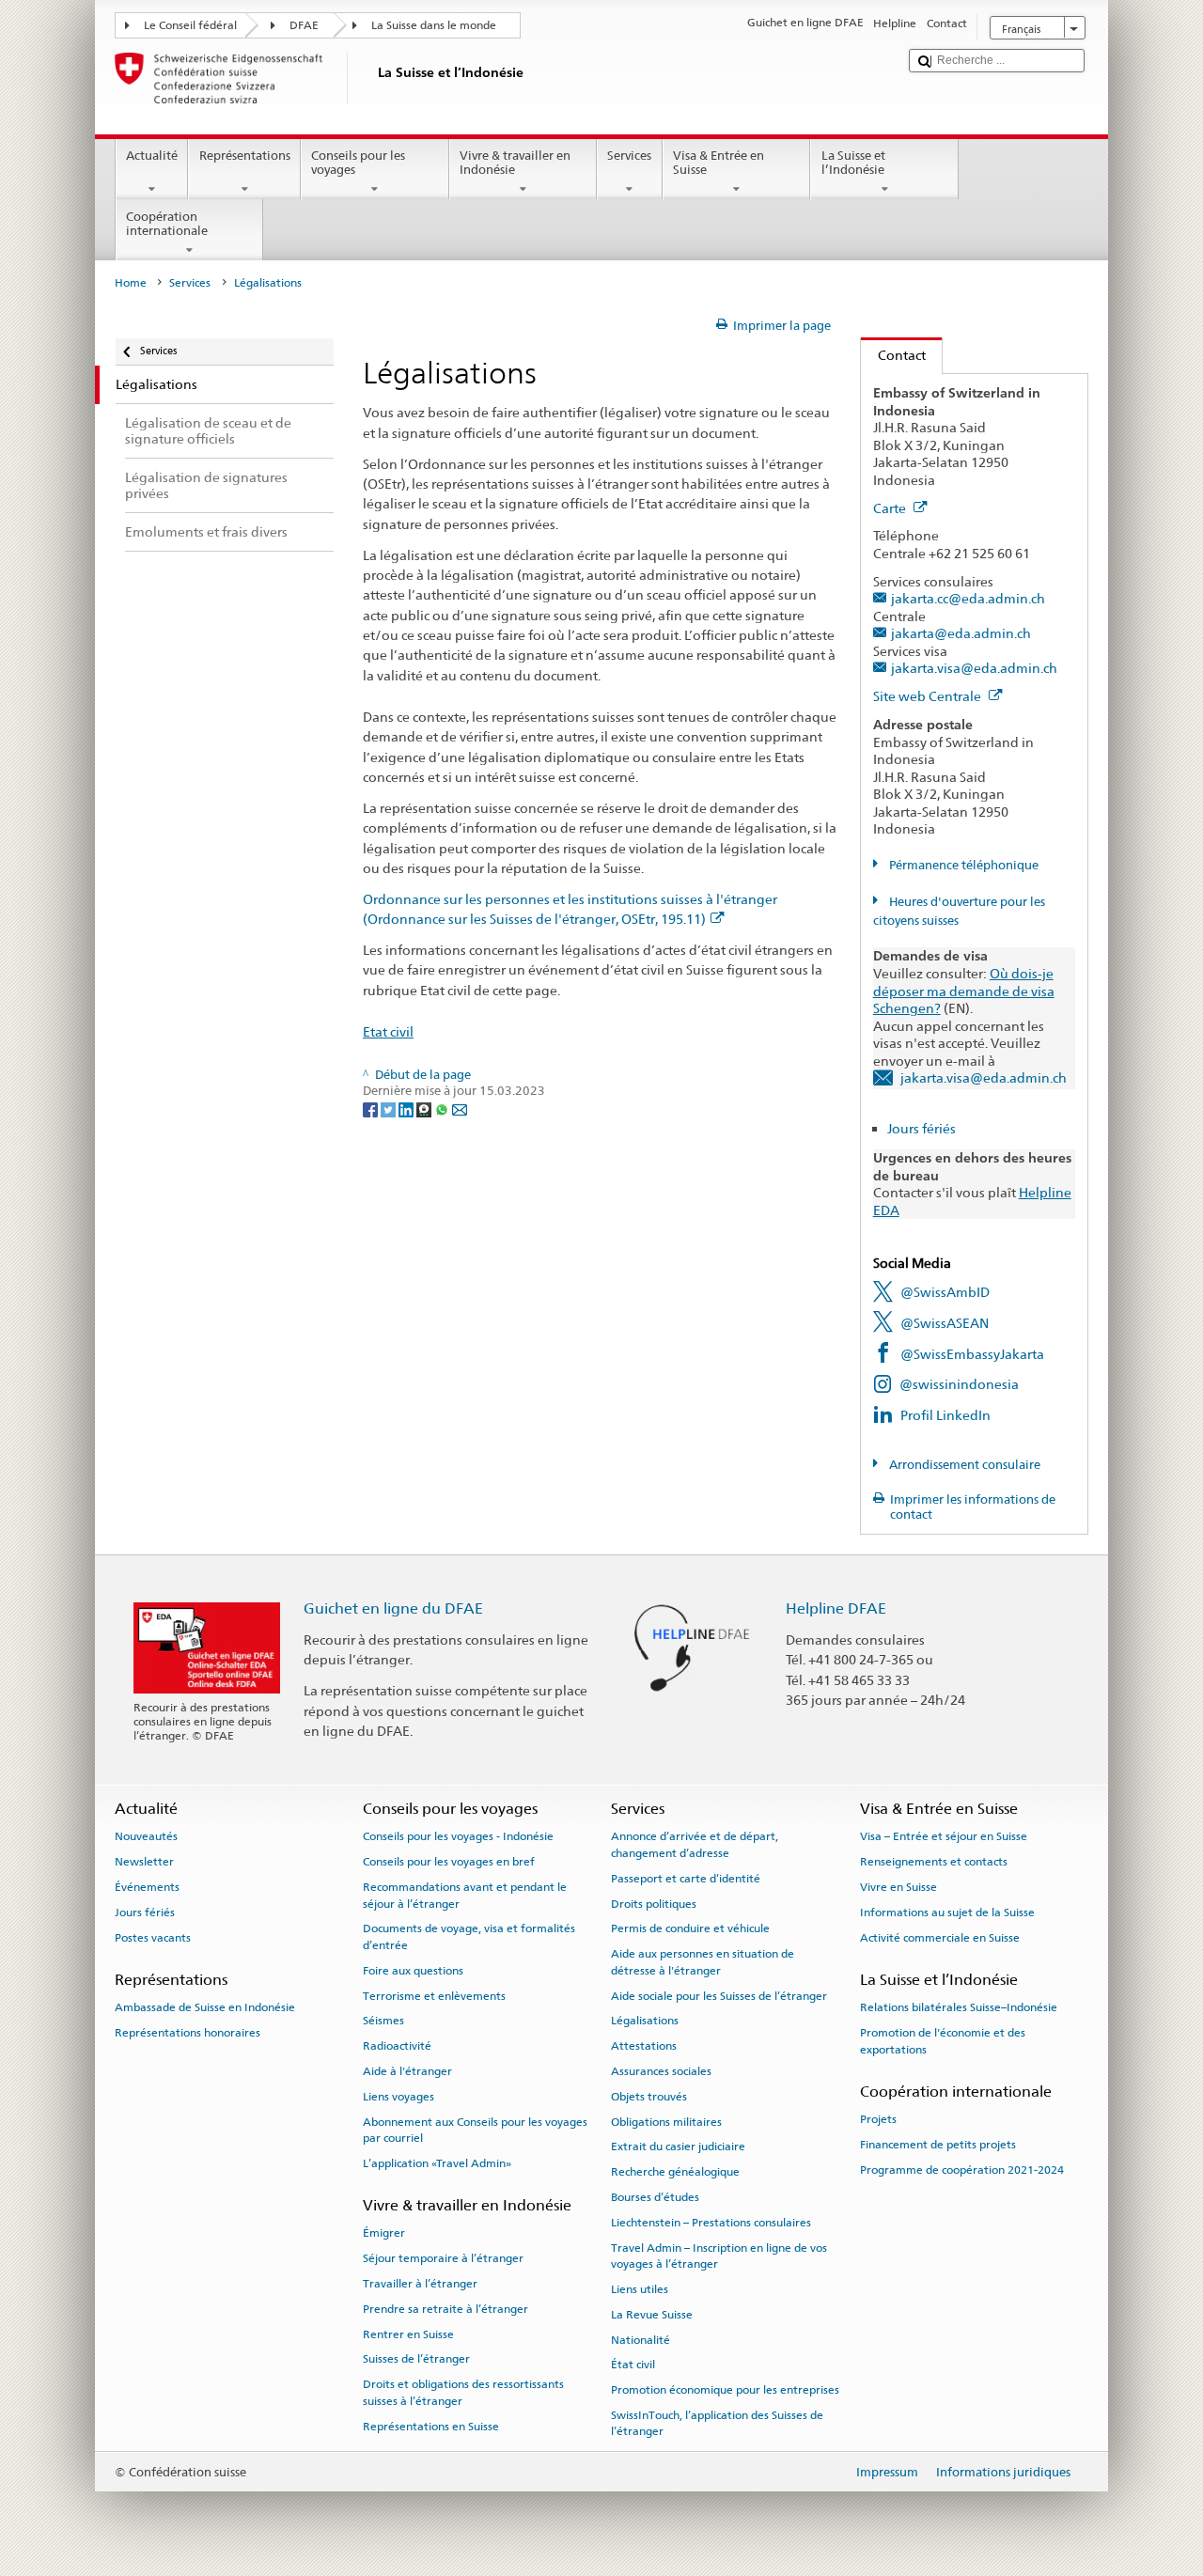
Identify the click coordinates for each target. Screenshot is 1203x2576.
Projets (878, 2119)
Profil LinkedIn (945, 1415)
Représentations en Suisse (431, 2426)
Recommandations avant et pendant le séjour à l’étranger (465, 1895)
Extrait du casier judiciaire (678, 2147)
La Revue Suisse (652, 2315)
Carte (891, 508)
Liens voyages (398, 2097)
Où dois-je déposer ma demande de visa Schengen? (964, 991)
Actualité (152, 156)
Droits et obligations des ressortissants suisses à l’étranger (463, 2392)
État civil (633, 2365)
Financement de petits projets (938, 2145)
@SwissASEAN (945, 1323)
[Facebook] (372, 1108)
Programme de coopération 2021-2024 (962, 2170)
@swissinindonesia (959, 1384)
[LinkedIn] (407, 1108)
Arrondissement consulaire (963, 1465)
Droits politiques (654, 1903)
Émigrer (384, 2233)
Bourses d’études (655, 2197)
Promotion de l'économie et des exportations (943, 2041)
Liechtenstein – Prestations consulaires (711, 2223)
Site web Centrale (929, 696)
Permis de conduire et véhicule (690, 1928)
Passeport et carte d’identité (686, 1879)
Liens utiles (640, 2289)
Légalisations (645, 2021)
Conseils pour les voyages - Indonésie (458, 1836)
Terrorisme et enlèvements (434, 1995)
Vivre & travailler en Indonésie (515, 163)
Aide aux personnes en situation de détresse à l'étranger (703, 1962)
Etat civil (388, 1031)
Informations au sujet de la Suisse (947, 1912)
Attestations (644, 2046)
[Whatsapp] (443, 1108)
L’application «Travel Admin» (437, 2163)
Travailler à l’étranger (420, 2284)
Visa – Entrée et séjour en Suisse (944, 1836)
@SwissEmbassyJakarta (972, 1354)
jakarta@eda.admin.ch (961, 633)
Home (131, 283)
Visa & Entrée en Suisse (719, 163)
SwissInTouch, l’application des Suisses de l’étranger (717, 2423)
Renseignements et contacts (934, 1862)
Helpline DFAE (836, 1608)
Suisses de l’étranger (416, 2359)
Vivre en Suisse (898, 1887)
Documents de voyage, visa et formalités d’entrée (469, 1936)
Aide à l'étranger (407, 2071)
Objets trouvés (649, 2097)
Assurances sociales (661, 2071)
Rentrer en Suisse (408, 2334)
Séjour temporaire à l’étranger (443, 2258)
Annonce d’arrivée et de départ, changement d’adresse (695, 1844)
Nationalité (641, 2339)
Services (629, 156)
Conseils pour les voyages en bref (449, 1862)
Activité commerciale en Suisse (940, 1938)
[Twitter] (390, 1108)
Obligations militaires (666, 2121)
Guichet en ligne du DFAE (393, 1608)
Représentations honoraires (187, 2033)
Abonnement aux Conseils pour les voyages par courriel (475, 2129)
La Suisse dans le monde (434, 25)
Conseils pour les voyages (358, 163)
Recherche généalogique (675, 2172)
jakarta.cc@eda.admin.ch (968, 598)
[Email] (460, 1108)
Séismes (383, 2021)
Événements (147, 1887)
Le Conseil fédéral (190, 25)
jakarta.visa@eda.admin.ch (974, 668)
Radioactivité (397, 2046)
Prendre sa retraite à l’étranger (445, 2309)
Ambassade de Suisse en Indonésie (205, 2007)
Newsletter (144, 1862)
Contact (893, 355)
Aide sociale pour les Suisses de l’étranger (719, 1995)
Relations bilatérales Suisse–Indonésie (959, 2007)
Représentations (245, 156)
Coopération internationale (167, 224)
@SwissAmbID (945, 1292)
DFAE (304, 25)
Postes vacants (153, 1938)
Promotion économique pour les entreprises (725, 2390)
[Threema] (425, 1108)
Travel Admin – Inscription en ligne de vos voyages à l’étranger (719, 2255)
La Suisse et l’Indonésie (853, 163)
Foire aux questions (413, 1971)
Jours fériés (922, 1128)
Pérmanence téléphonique (962, 865)
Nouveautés (146, 1836)
